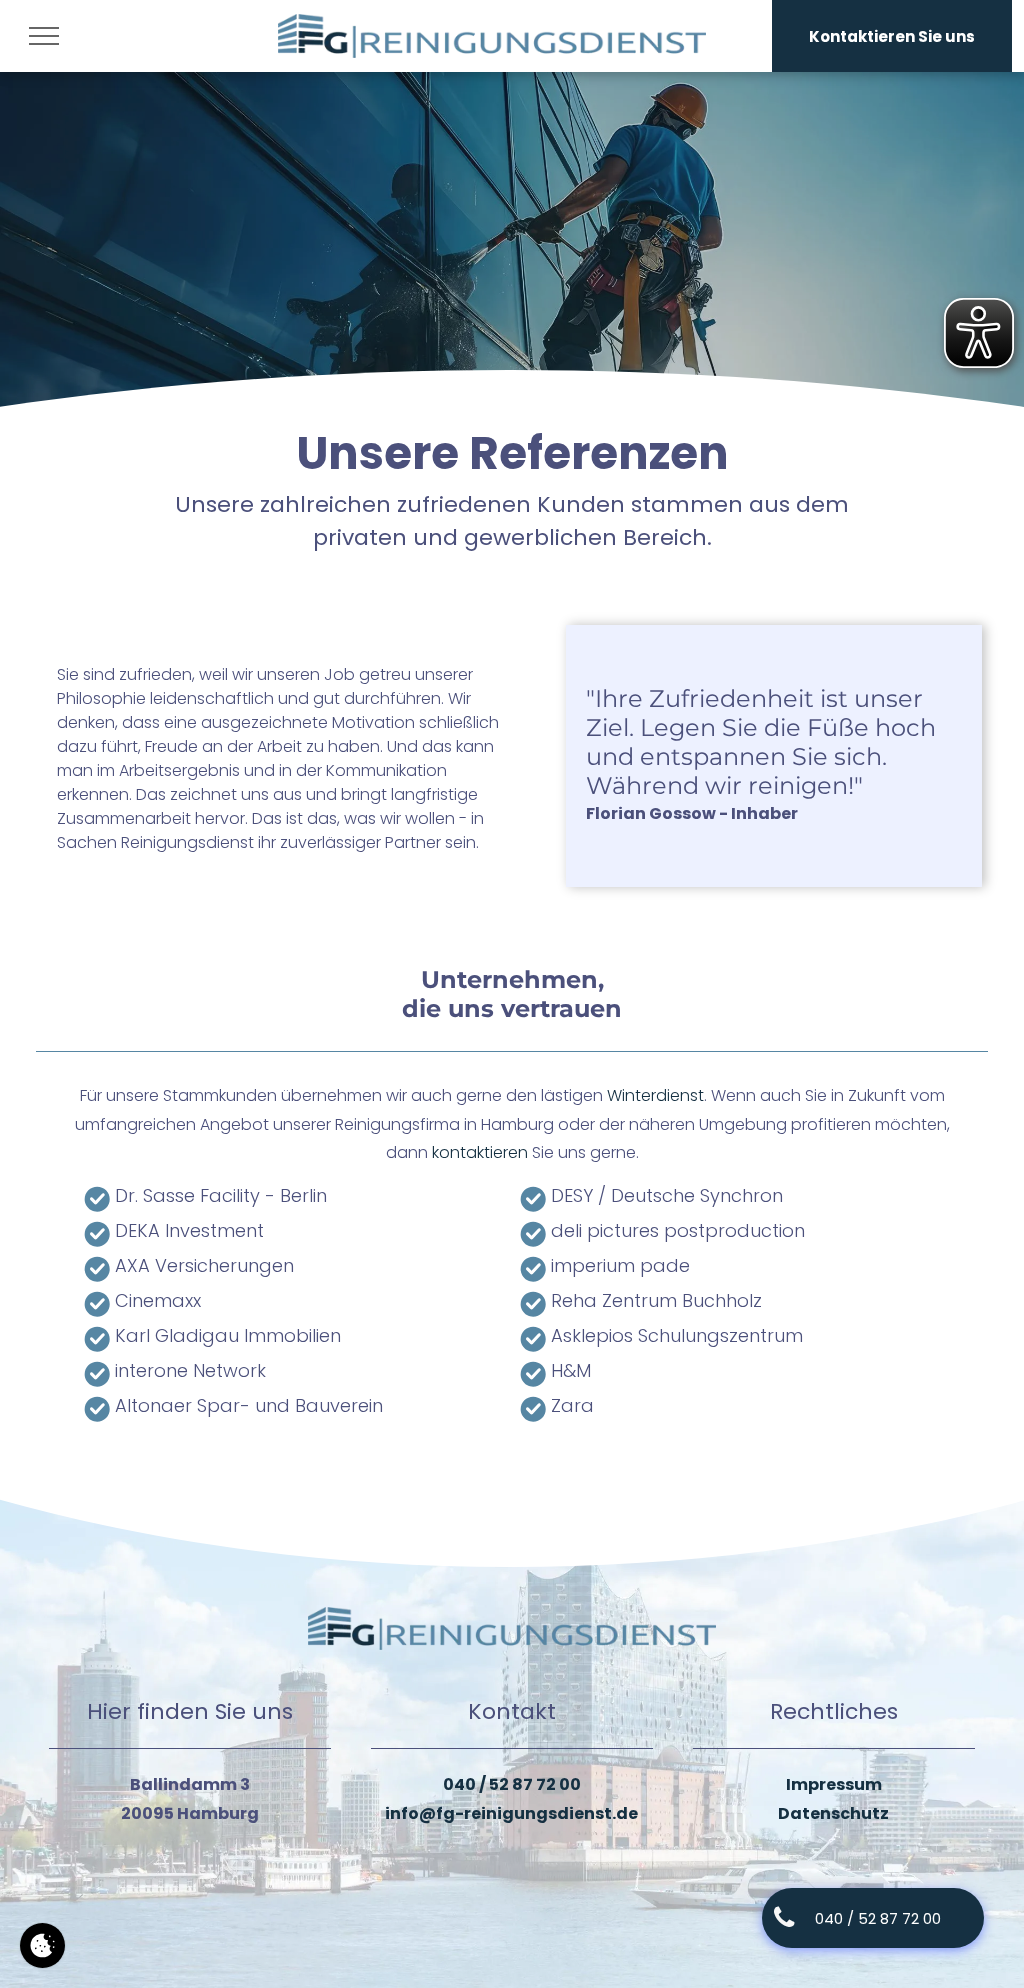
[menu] (44, 36)
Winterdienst (655, 1095)
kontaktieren (480, 1152)
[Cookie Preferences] (42, 1945)
